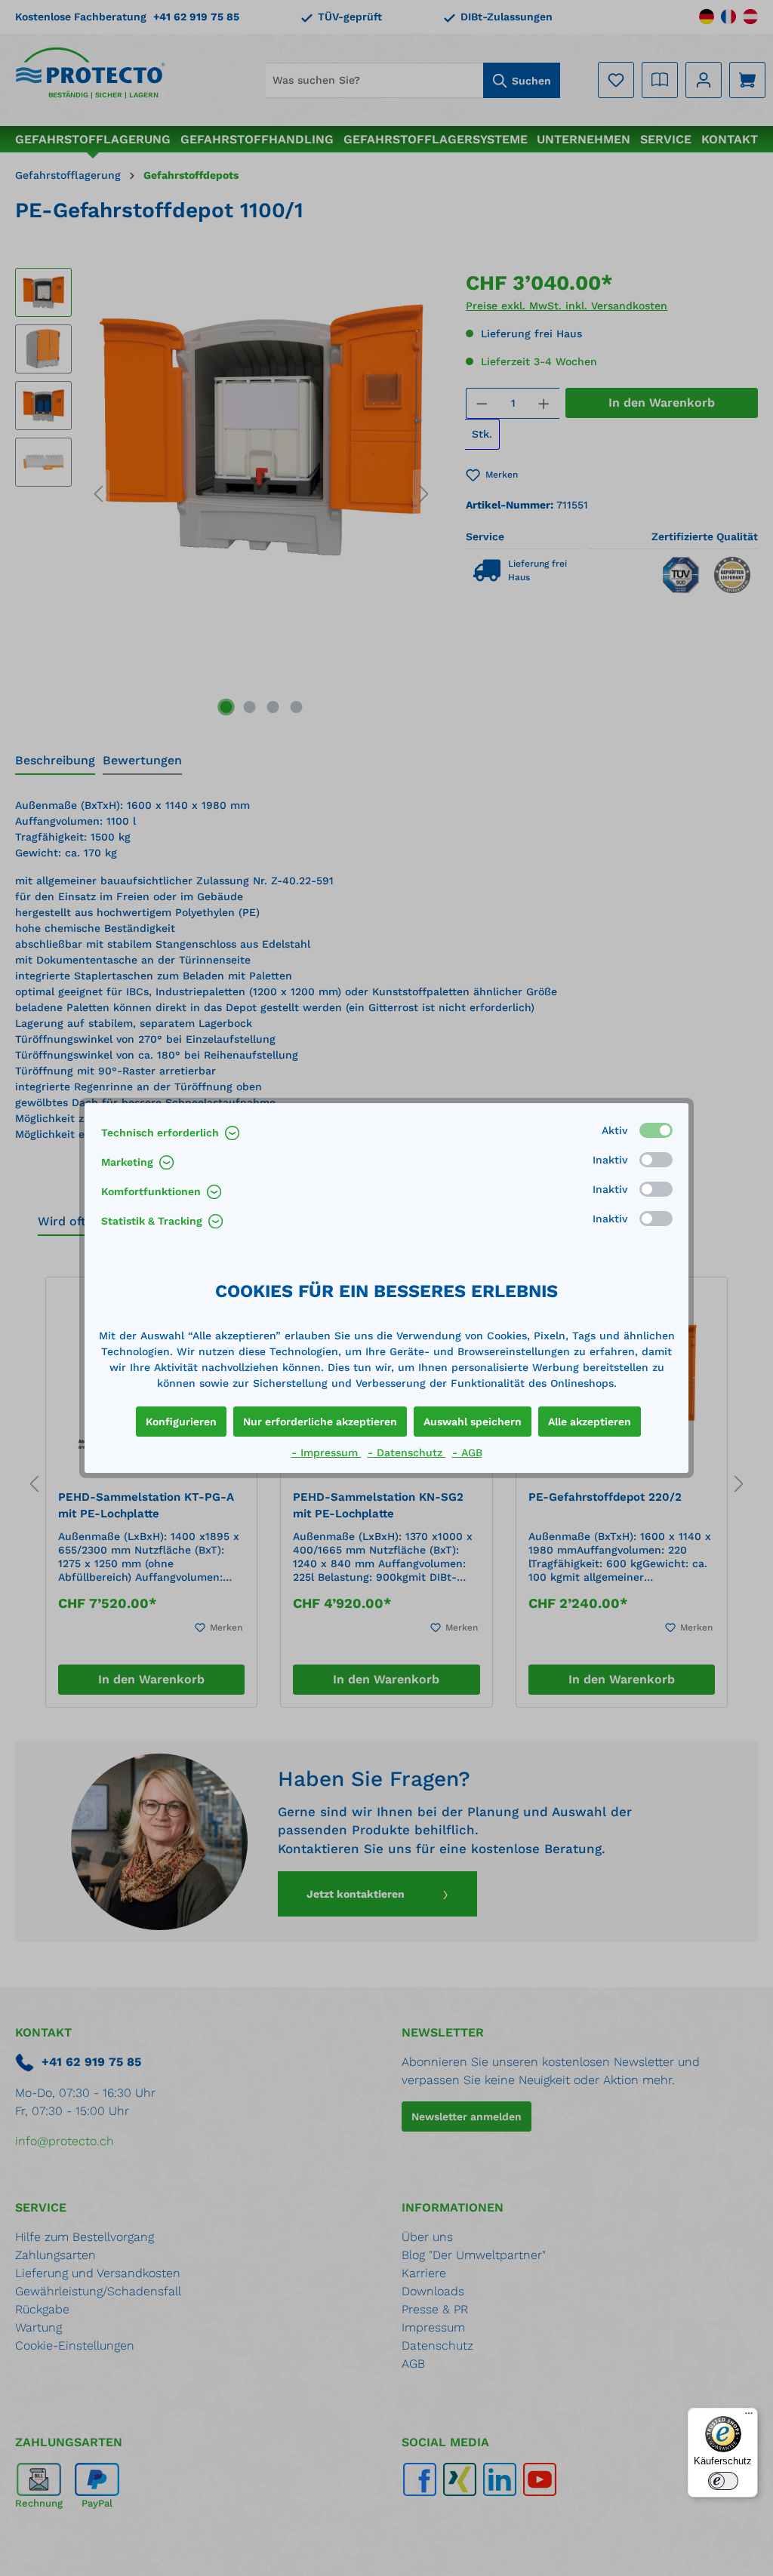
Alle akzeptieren (590, 1422)
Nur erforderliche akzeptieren (320, 1422)
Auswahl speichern (473, 1422)
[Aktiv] (656, 1130)
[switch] (723, 2481)
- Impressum (326, 1452)
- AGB (467, 1452)
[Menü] (749, 2417)
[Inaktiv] (656, 1160)
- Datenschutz (407, 1452)
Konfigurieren (181, 1422)
